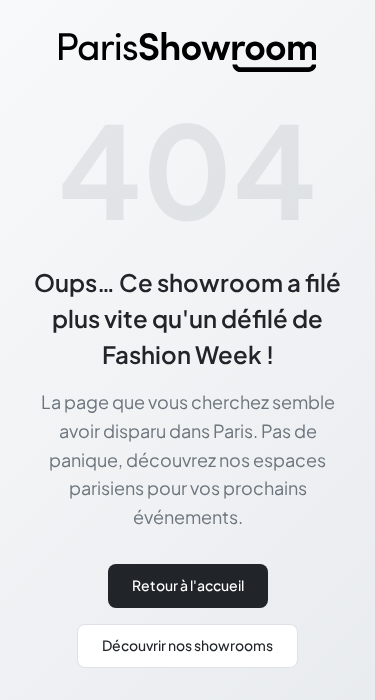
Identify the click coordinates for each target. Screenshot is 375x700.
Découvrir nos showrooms (187, 645)
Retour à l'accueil (188, 585)
